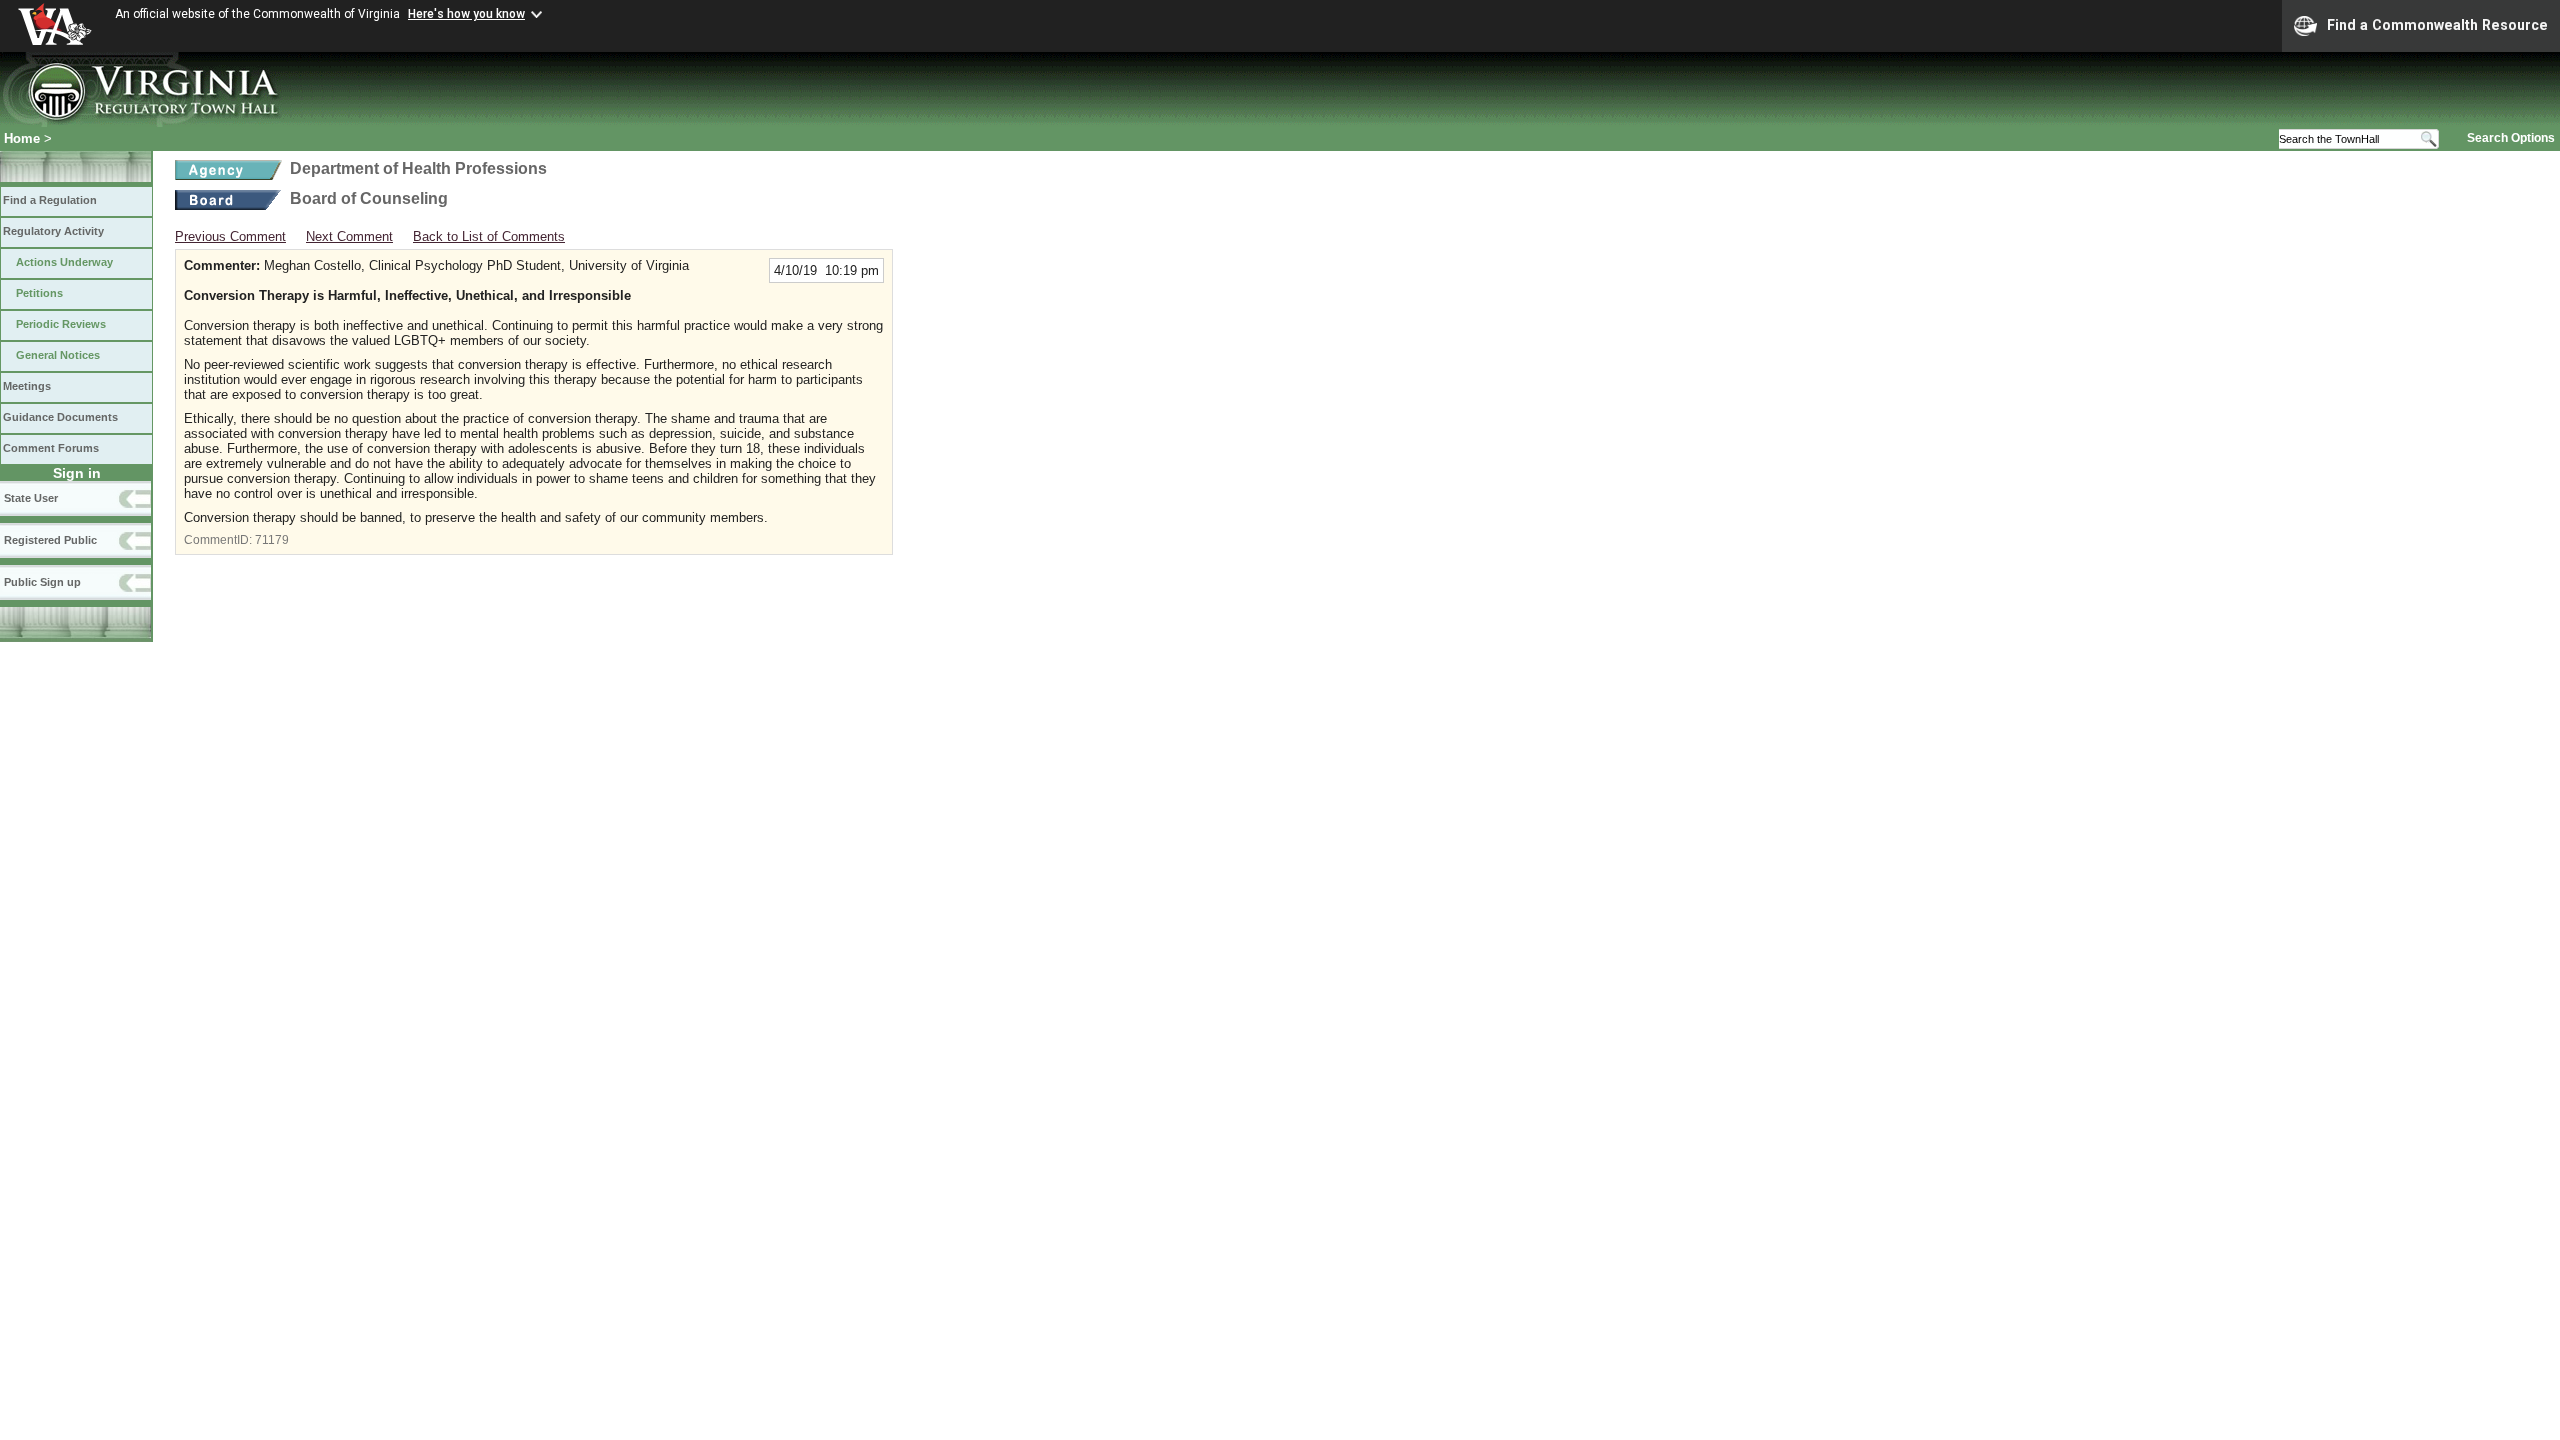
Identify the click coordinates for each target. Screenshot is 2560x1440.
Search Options (2511, 138)
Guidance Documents (60, 417)
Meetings (27, 386)
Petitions (39, 293)
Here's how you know (466, 14)
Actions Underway (64, 262)
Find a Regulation (50, 200)
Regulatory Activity (53, 231)
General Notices (58, 355)
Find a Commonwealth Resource (2437, 25)
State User (31, 498)
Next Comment (349, 236)
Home (22, 138)
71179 (272, 540)
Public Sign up (42, 582)
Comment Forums (51, 448)
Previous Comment (230, 236)
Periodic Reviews (61, 324)
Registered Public (50, 540)
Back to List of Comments (489, 236)
